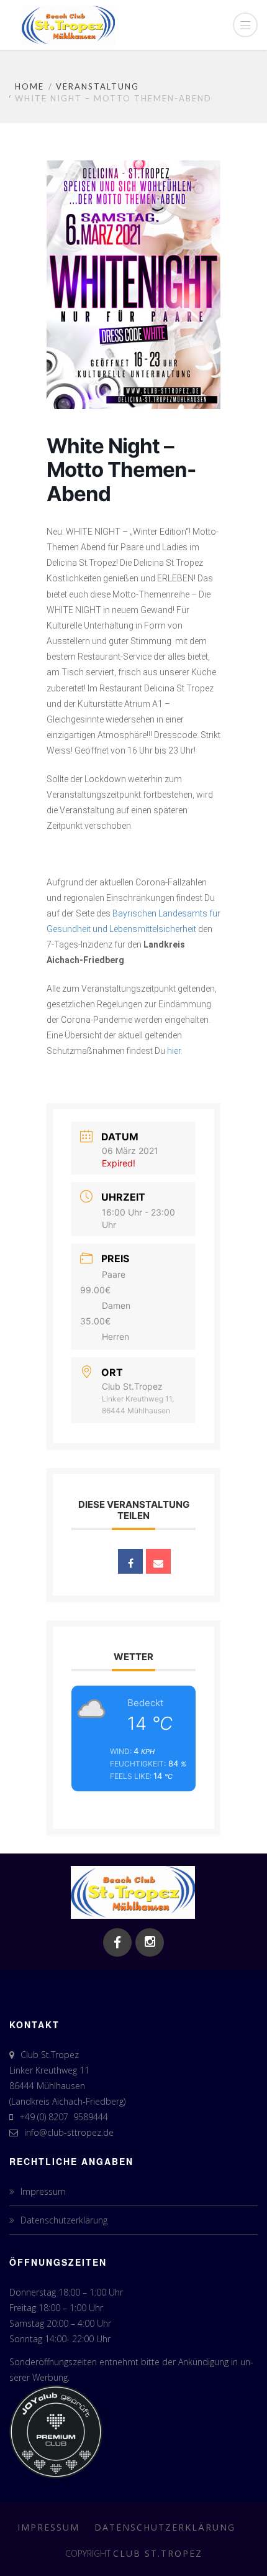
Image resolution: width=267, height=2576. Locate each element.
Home (29, 86)
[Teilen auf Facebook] (130, 1561)
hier (174, 1051)
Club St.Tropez (158, 2553)
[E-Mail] (158, 1561)
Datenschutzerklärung (64, 2220)
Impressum (43, 2191)
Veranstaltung (97, 86)
